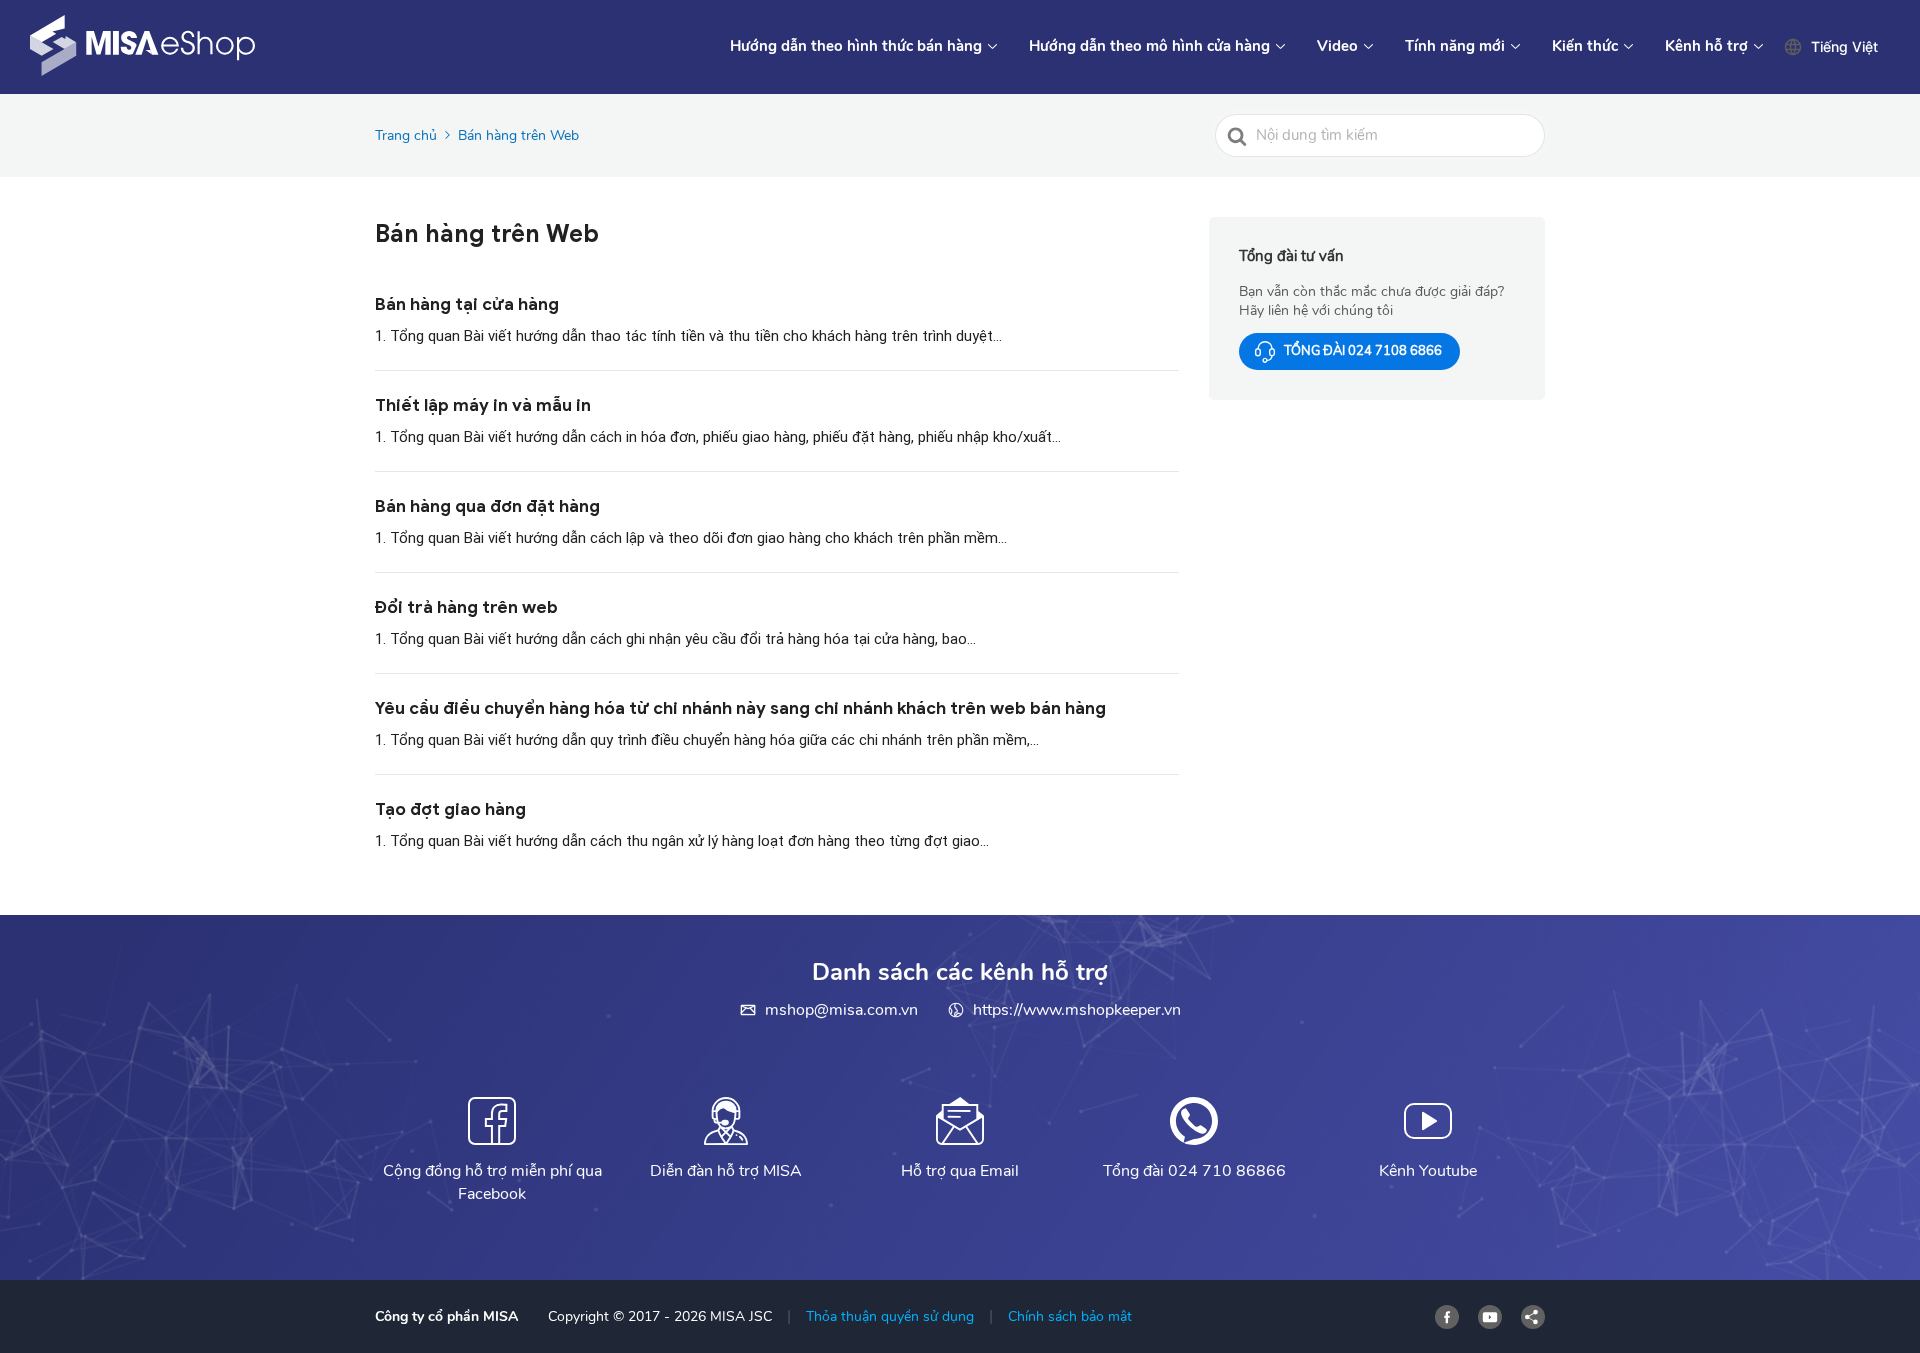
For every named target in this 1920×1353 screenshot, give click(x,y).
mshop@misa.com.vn (841, 1010)
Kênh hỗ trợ (1706, 46)
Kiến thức (1585, 46)
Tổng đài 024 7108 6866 (1363, 351)
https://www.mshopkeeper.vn (1077, 1010)
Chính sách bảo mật (1070, 1316)
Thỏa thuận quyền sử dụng (890, 1316)
